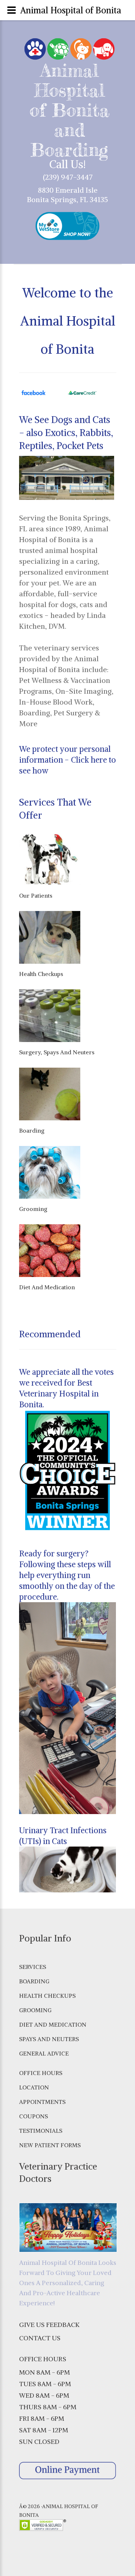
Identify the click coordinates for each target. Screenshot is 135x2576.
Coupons (33, 2116)
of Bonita (69, 110)
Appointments (42, 2102)
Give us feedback (49, 2325)
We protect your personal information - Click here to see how (67, 760)
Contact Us (40, 2338)
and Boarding (69, 140)
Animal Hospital (69, 80)
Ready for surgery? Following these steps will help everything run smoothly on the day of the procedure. (67, 1575)
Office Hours (41, 2073)
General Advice (44, 2053)
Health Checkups (47, 1996)
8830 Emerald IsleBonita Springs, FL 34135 (67, 195)
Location (34, 2087)
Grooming (35, 2010)
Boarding (34, 1981)
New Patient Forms (50, 2145)
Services (33, 1967)
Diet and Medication (53, 2024)
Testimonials (41, 2131)
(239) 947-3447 (68, 177)
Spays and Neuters (49, 2039)
